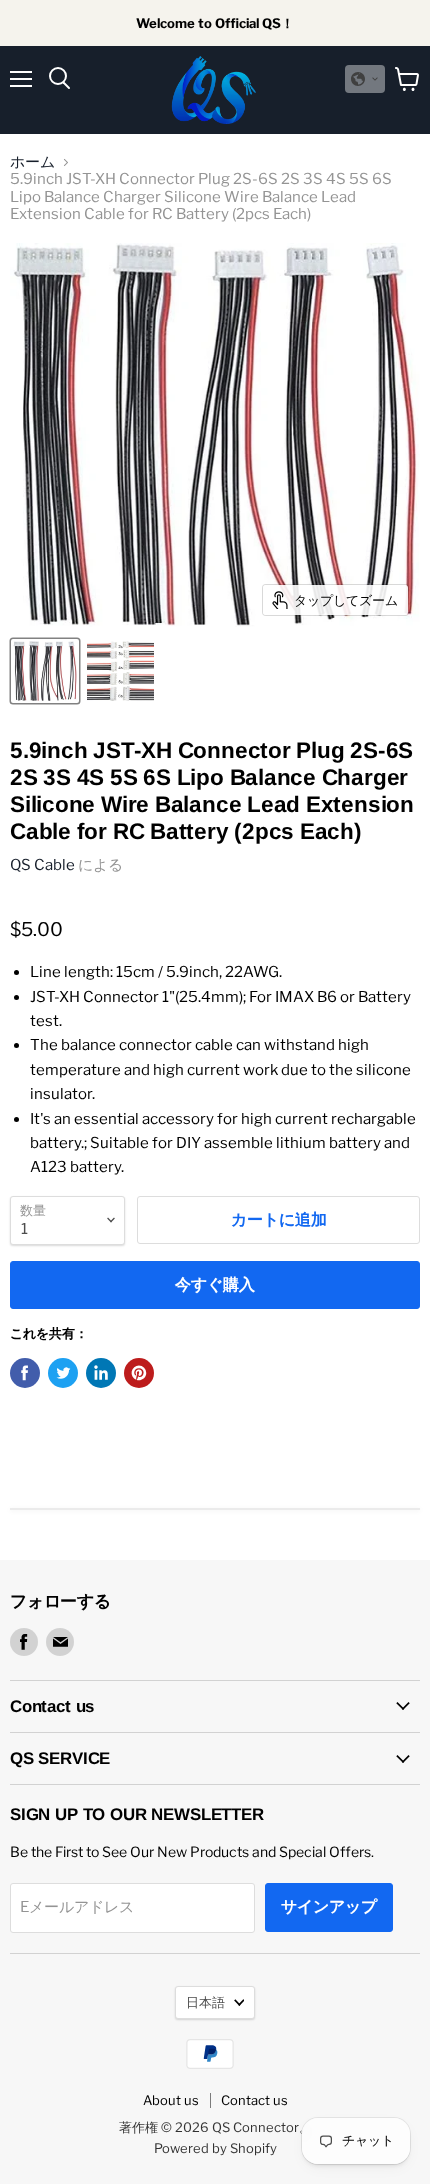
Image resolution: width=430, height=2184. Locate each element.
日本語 (205, 2002)
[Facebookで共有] (25, 1373)
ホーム (32, 162)
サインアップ (329, 1906)
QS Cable (42, 865)
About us (171, 2100)
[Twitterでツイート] (63, 1373)
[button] (365, 79)
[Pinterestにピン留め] (139, 1373)
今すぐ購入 (215, 1284)
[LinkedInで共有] (101, 1373)
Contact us (254, 2100)
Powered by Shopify (215, 2148)
